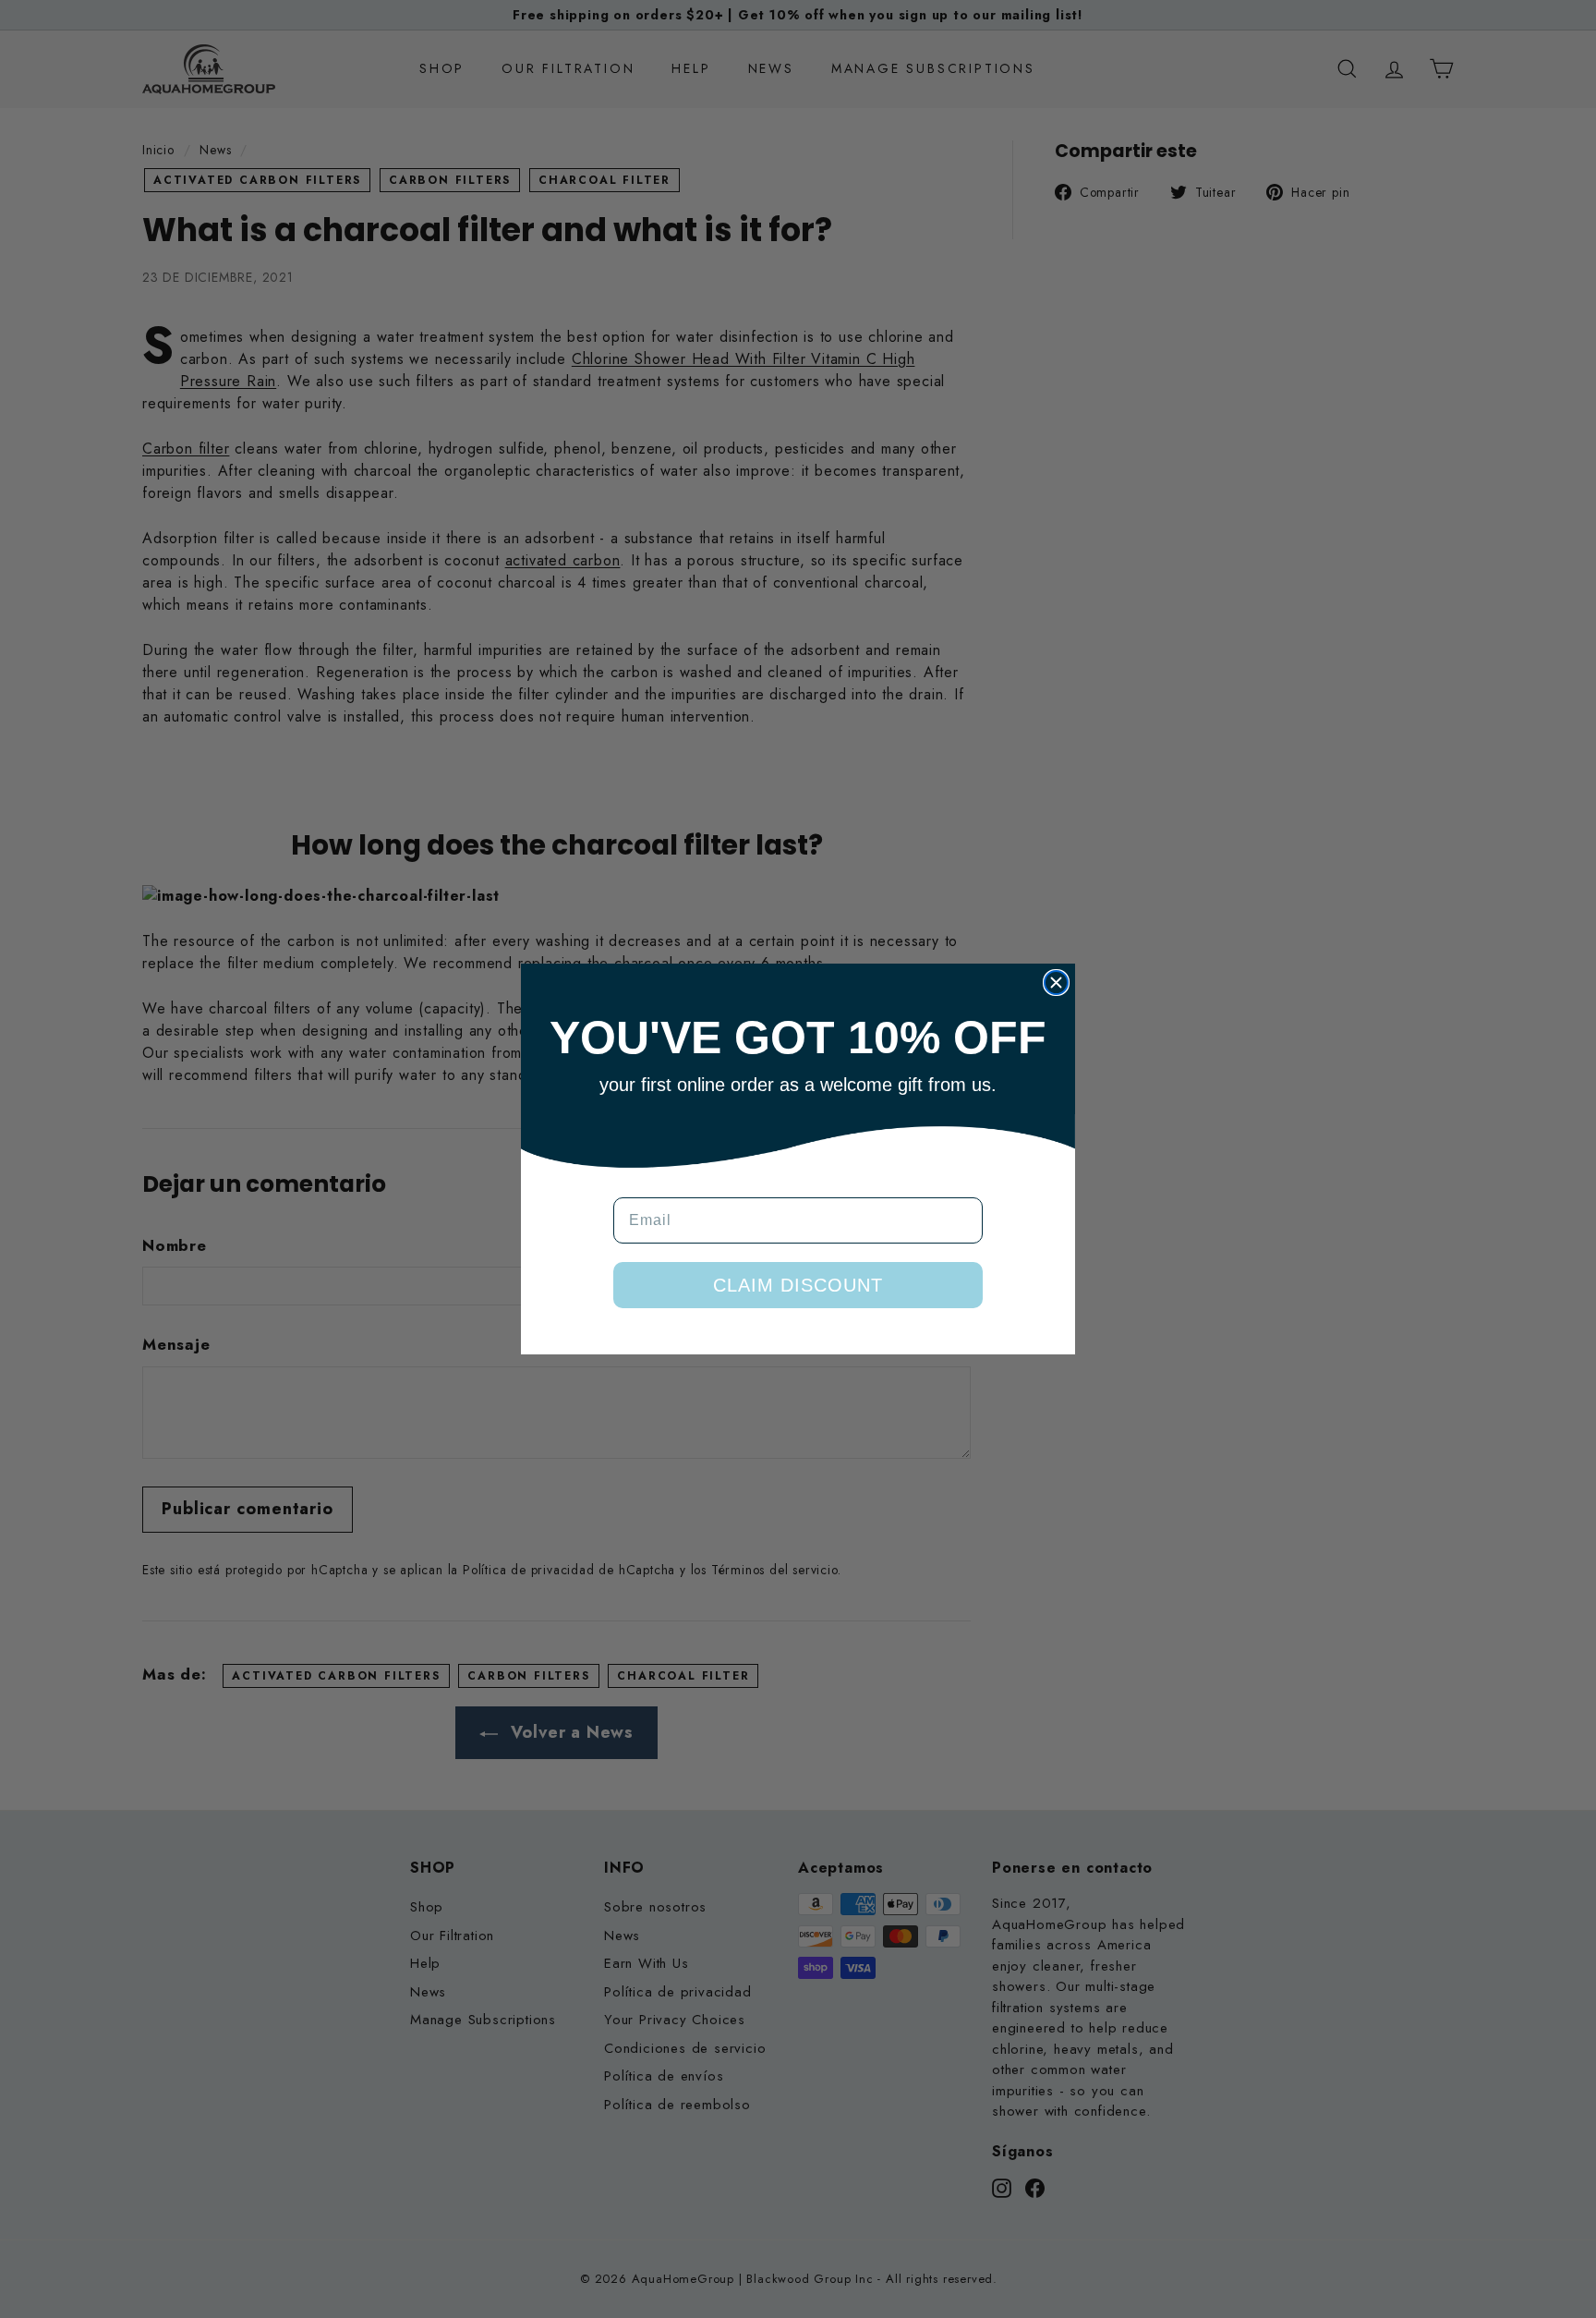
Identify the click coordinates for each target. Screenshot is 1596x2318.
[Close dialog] (1056, 983)
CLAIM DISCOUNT (798, 1285)
